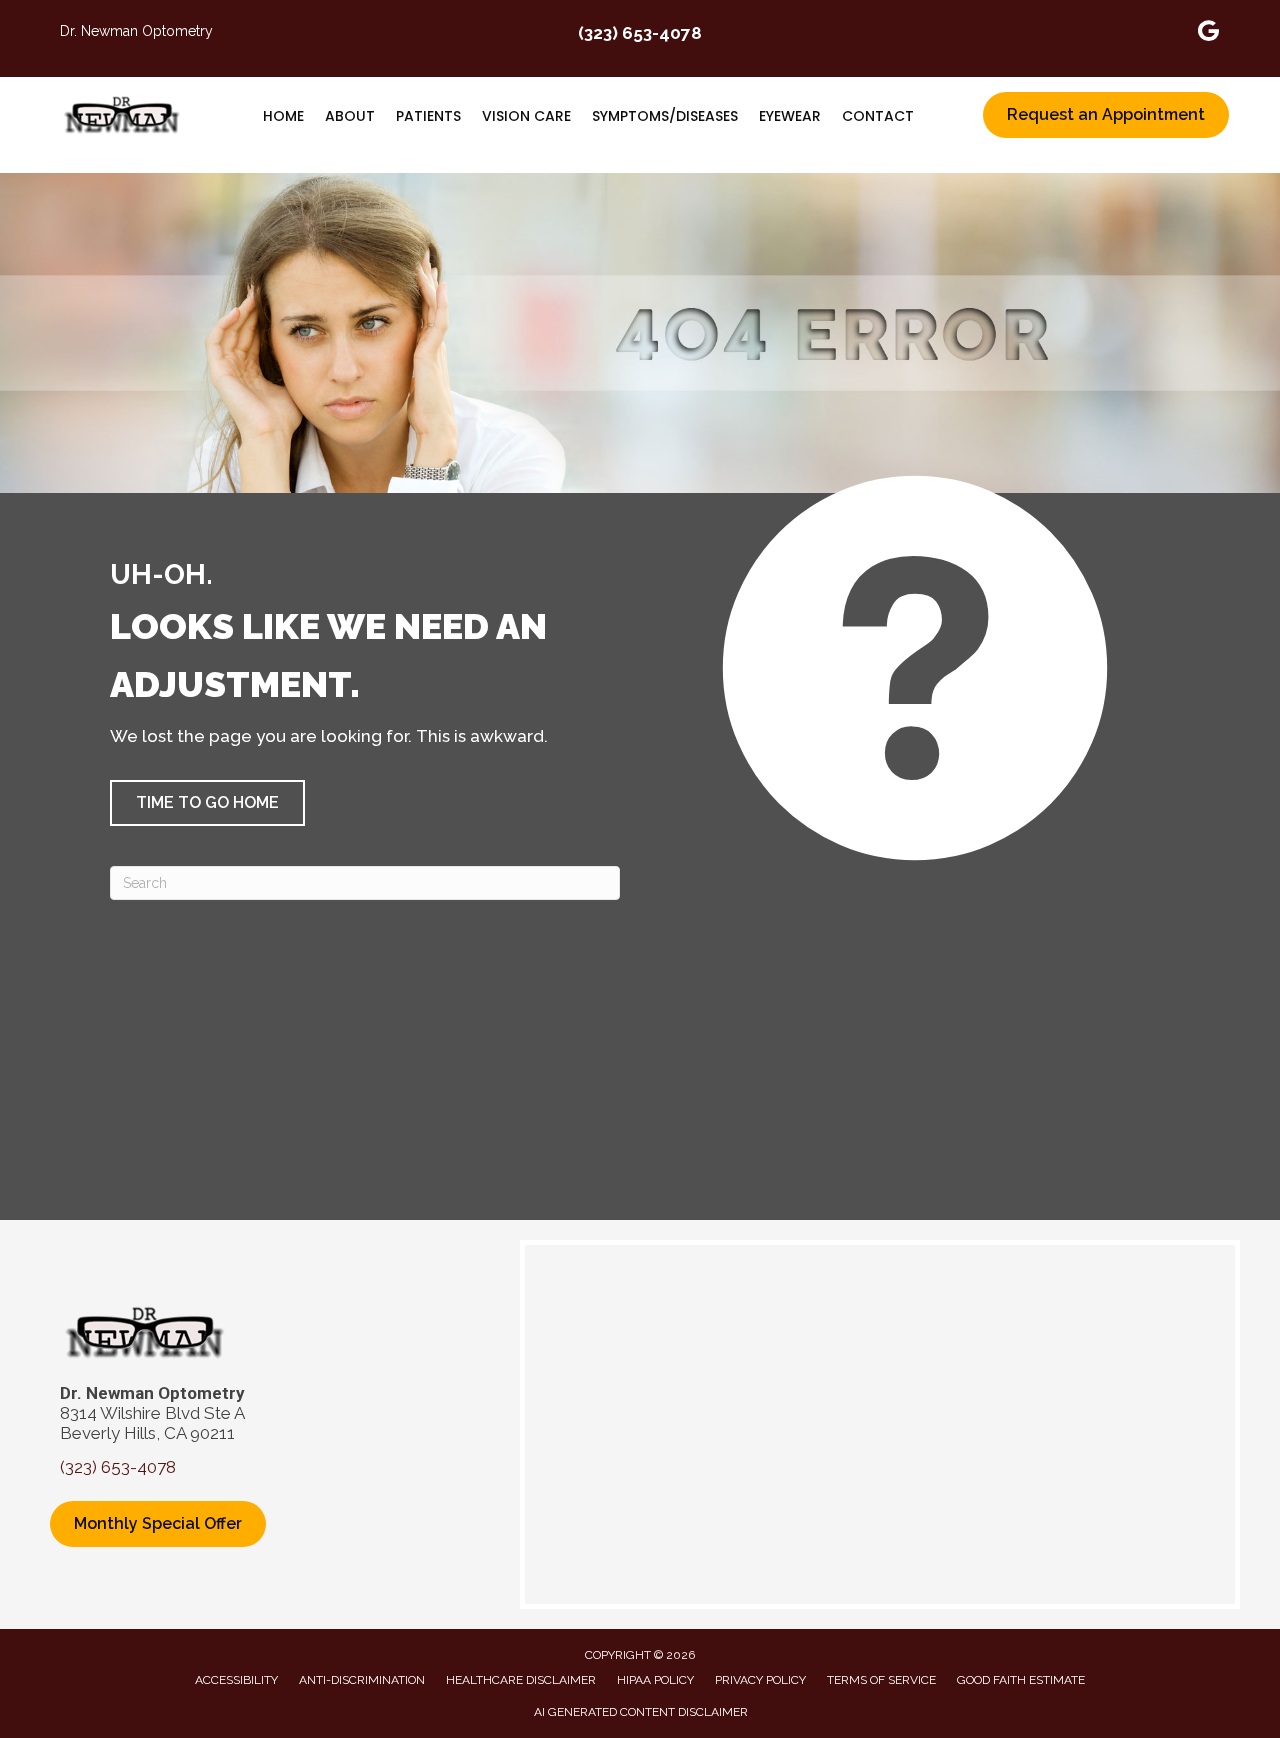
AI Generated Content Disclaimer (641, 1712)
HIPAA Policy (655, 1680)
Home (283, 116)
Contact (878, 116)
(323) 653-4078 (640, 33)
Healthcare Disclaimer (521, 1680)
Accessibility (236, 1680)
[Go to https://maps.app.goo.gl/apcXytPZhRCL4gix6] (1209, 33)
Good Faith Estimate (1021, 1680)
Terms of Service (881, 1680)
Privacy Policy (760, 1680)
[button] (207, 803)
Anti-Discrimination (362, 1680)
